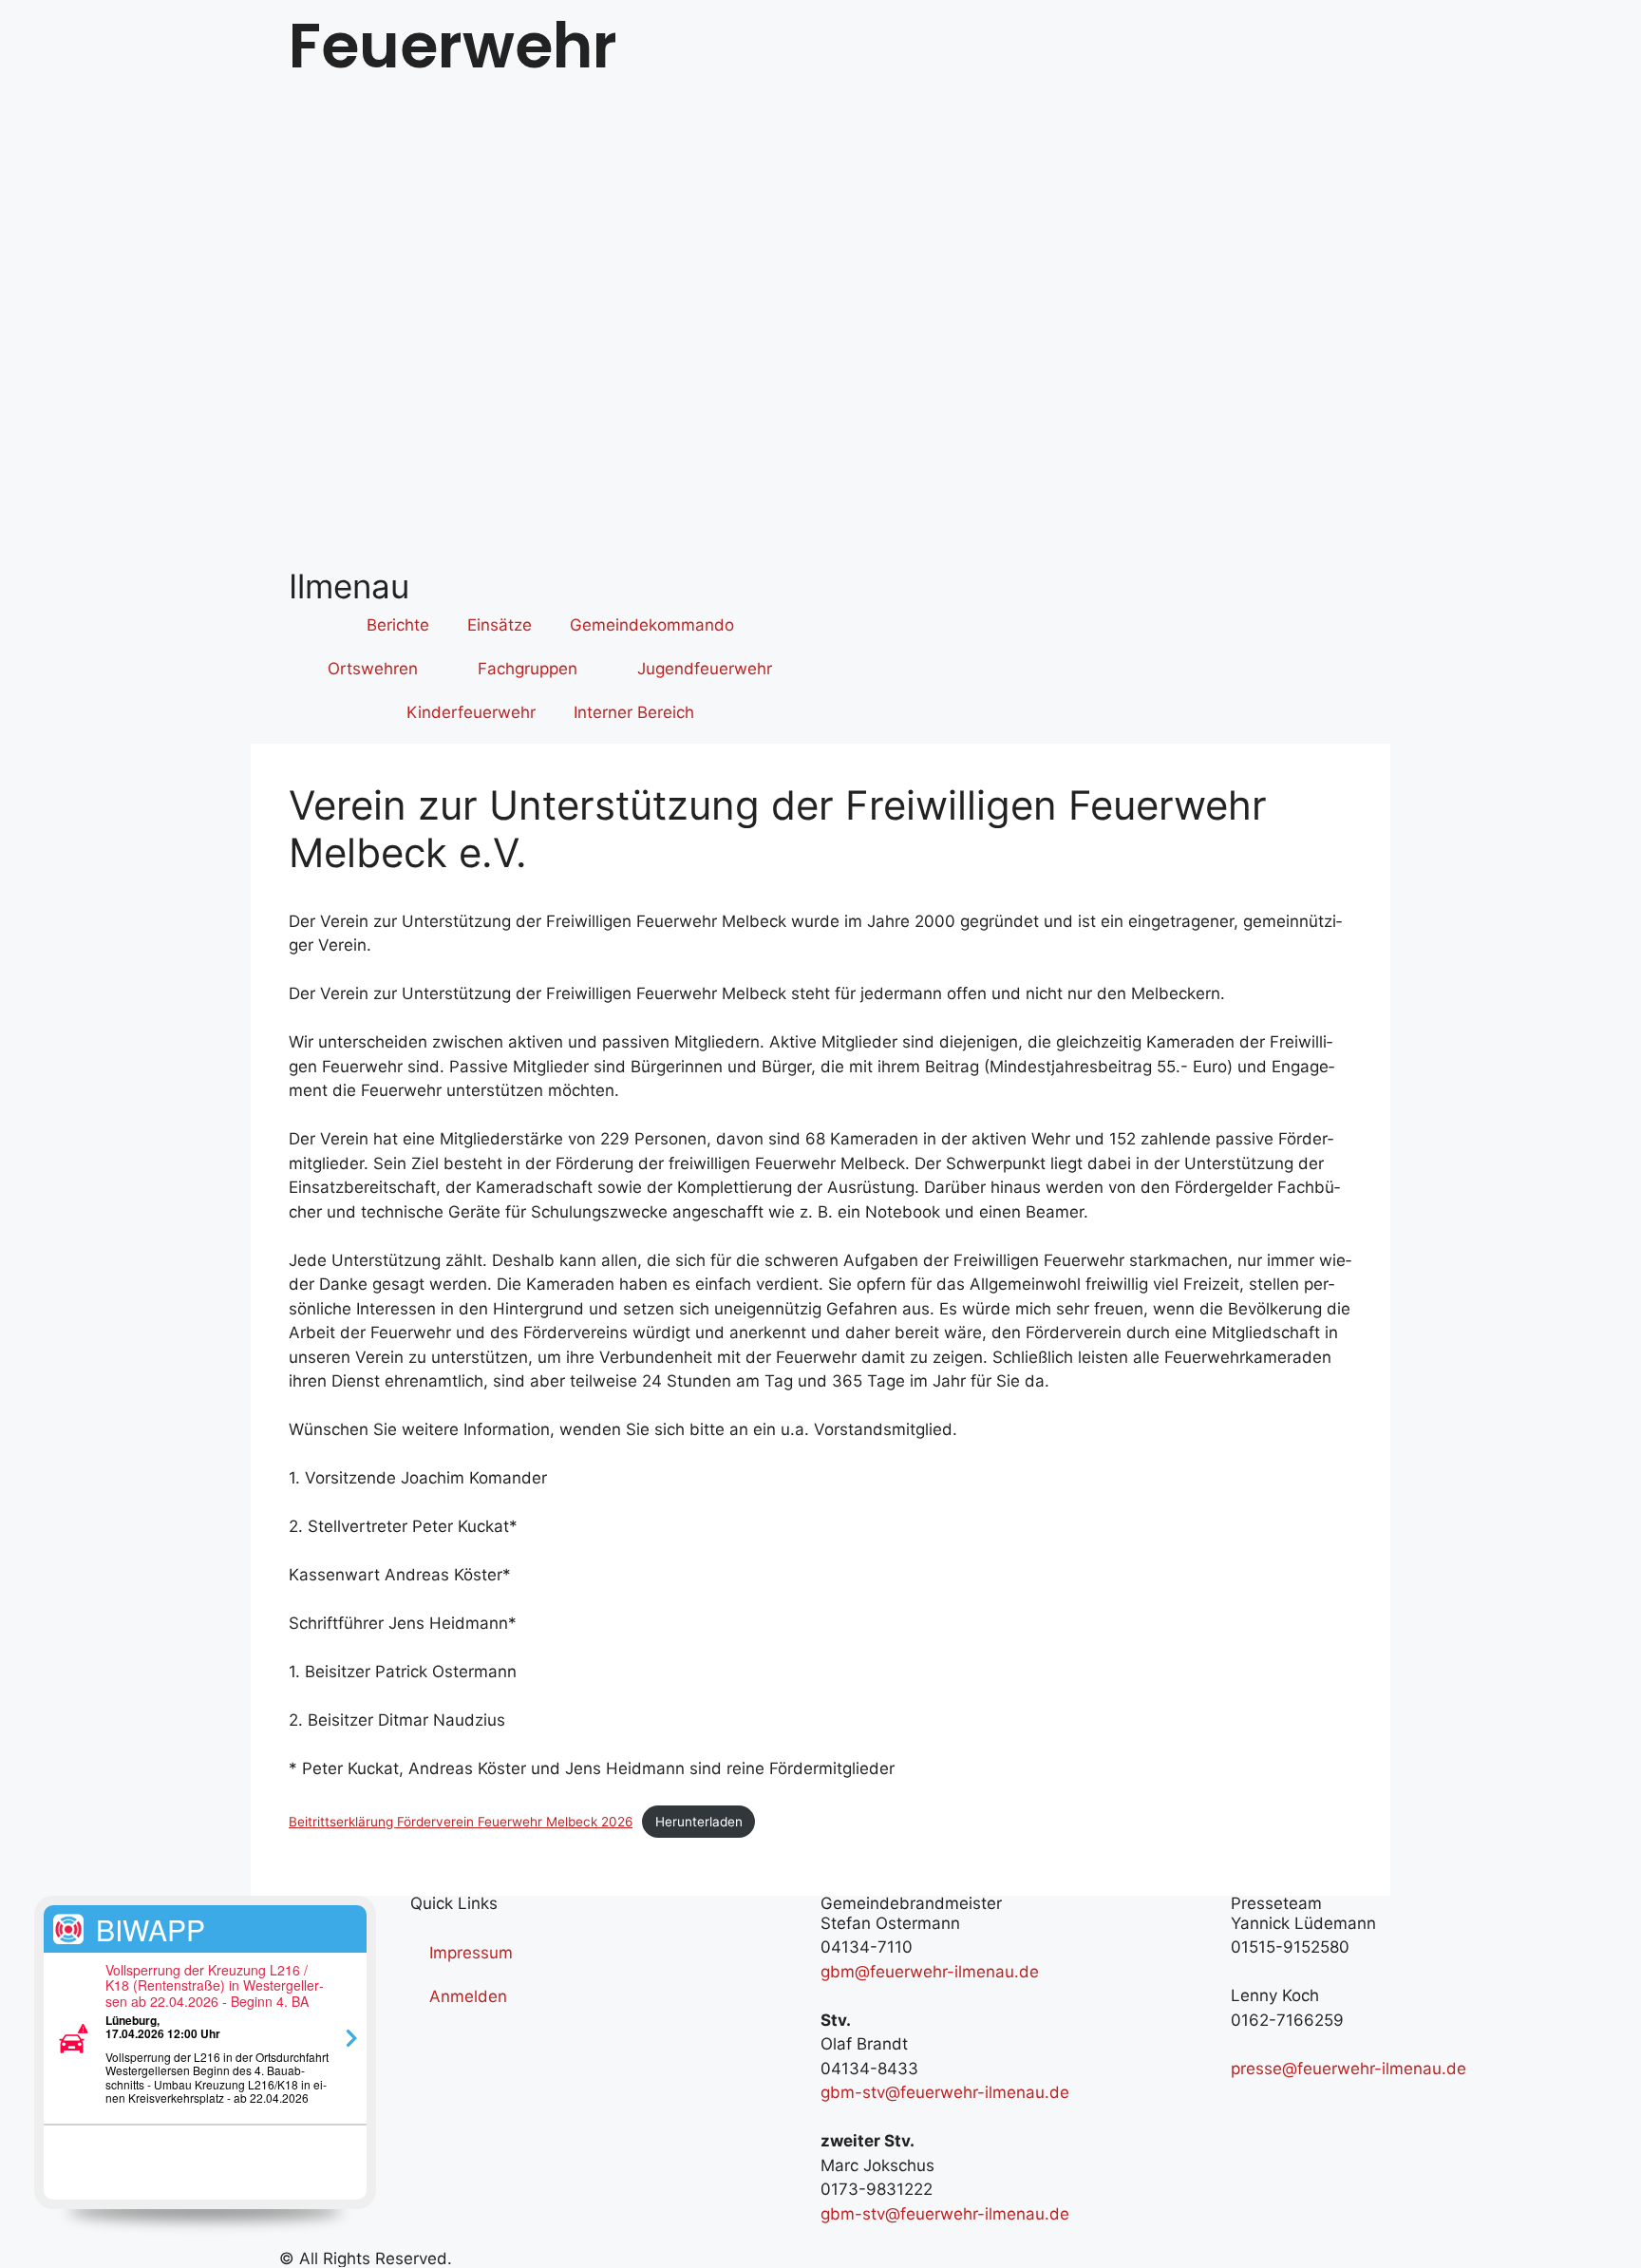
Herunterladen (699, 1822)
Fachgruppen (528, 669)
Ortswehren (373, 669)
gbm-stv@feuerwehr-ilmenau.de (945, 2092)
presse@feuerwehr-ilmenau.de (1349, 2069)
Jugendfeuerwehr (705, 669)
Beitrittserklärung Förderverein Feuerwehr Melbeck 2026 (461, 1822)
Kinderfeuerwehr (471, 712)
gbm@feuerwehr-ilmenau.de (930, 1972)
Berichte (398, 625)
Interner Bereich (634, 712)
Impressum (471, 1953)
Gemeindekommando (652, 625)
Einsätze (500, 625)
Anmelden (468, 1996)
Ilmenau (349, 586)
